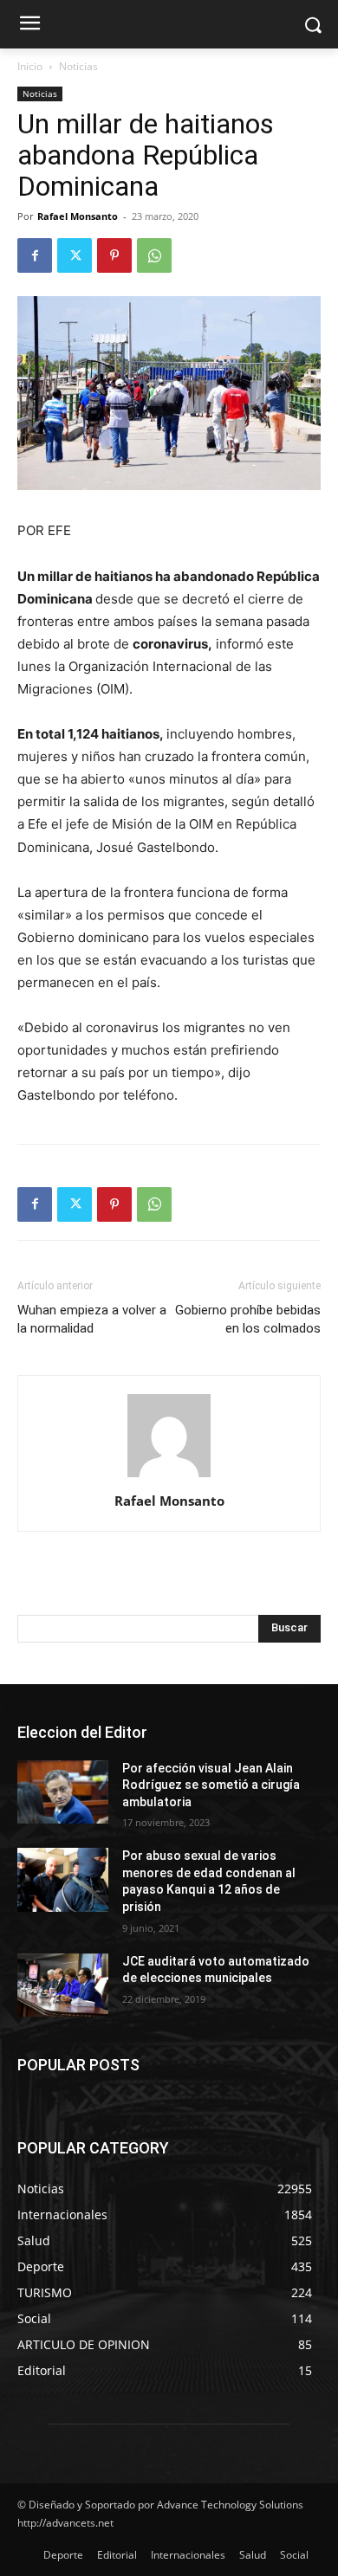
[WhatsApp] (154, 255)
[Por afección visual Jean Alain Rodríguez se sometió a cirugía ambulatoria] (63, 1792)
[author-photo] (169, 1477)
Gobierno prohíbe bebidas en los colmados (248, 1319)
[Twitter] (75, 255)
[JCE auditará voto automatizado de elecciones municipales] (63, 1985)
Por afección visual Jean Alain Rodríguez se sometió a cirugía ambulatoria (211, 1785)
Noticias (78, 66)
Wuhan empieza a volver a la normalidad (92, 1319)
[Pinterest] (114, 255)
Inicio (30, 66)
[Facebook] (35, 255)
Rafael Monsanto (78, 216)
